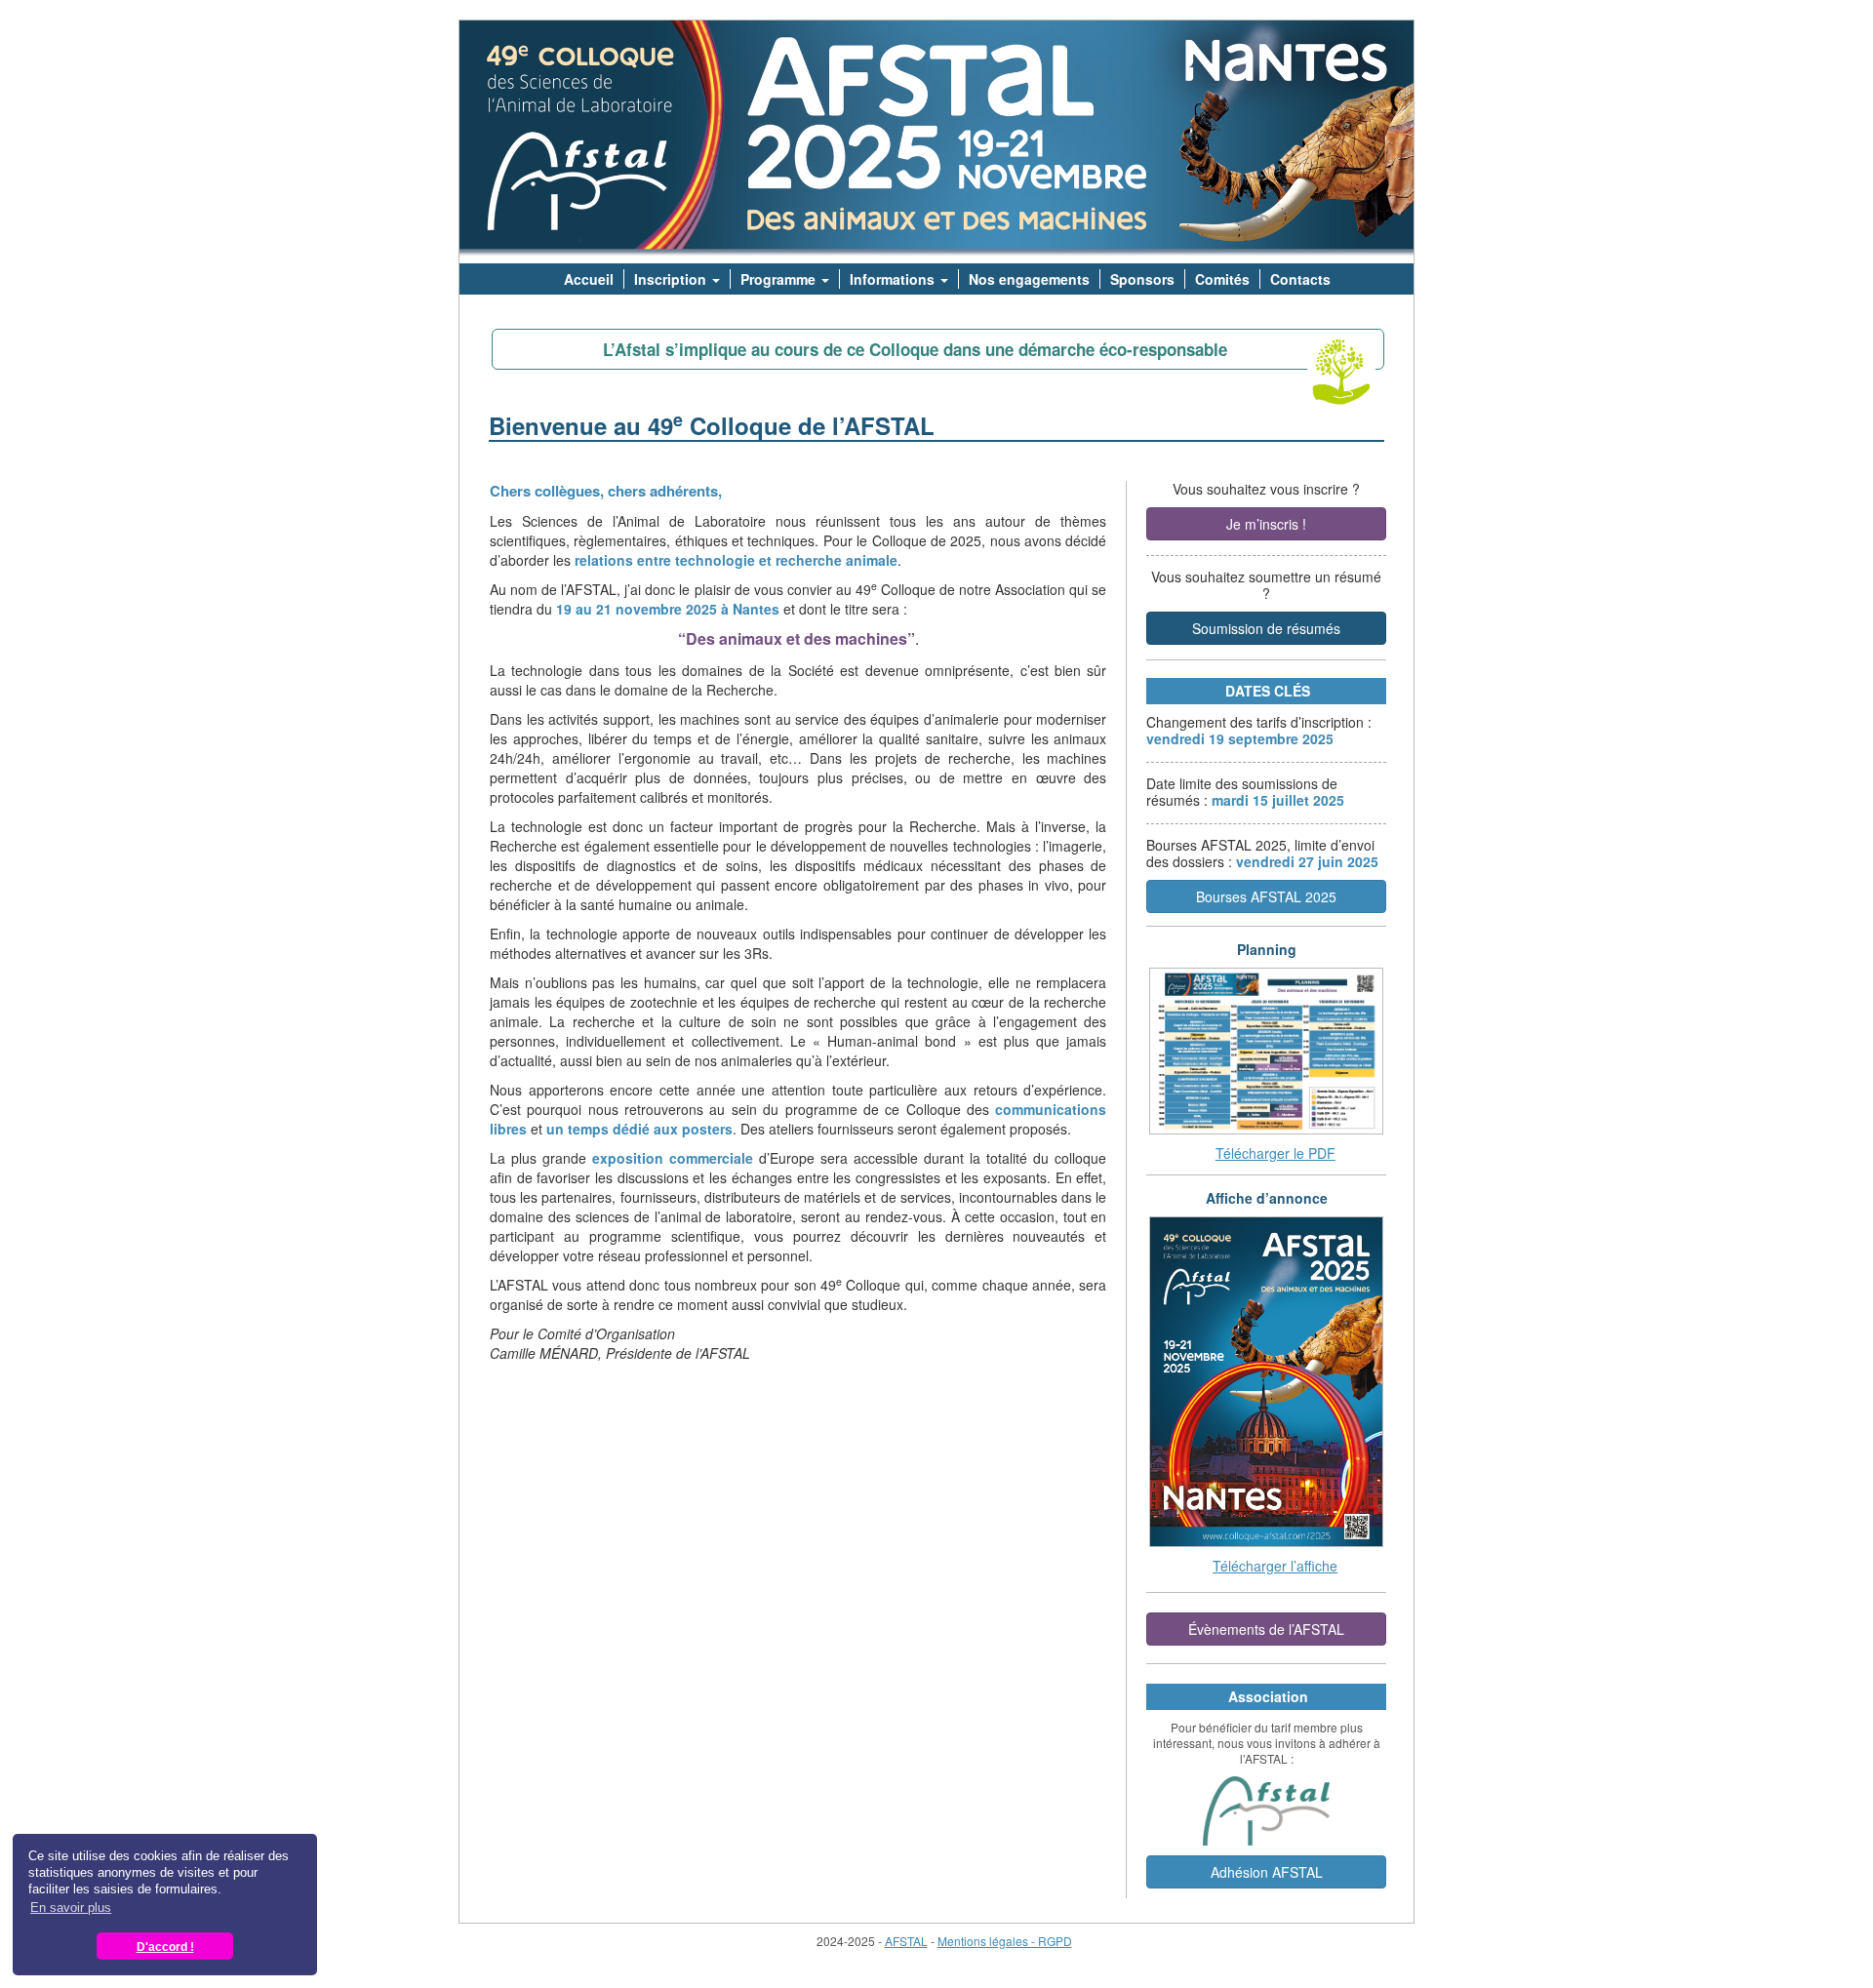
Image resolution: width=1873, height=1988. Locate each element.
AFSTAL (906, 1941)
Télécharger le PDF (1275, 1153)
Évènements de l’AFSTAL (1266, 1629)
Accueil (589, 279)
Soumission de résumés (1266, 628)
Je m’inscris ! (1266, 524)
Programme (780, 279)
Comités (1222, 279)
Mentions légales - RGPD (1005, 1941)
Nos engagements (1029, 279)
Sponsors (1142, 279)
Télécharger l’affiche (1275, 1566)
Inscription (672, 279)
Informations (894, 279)
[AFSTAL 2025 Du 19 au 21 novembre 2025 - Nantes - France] (936, 142)
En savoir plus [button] (71, 1908)
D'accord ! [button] (165, 1947)
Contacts (1300, 279)
